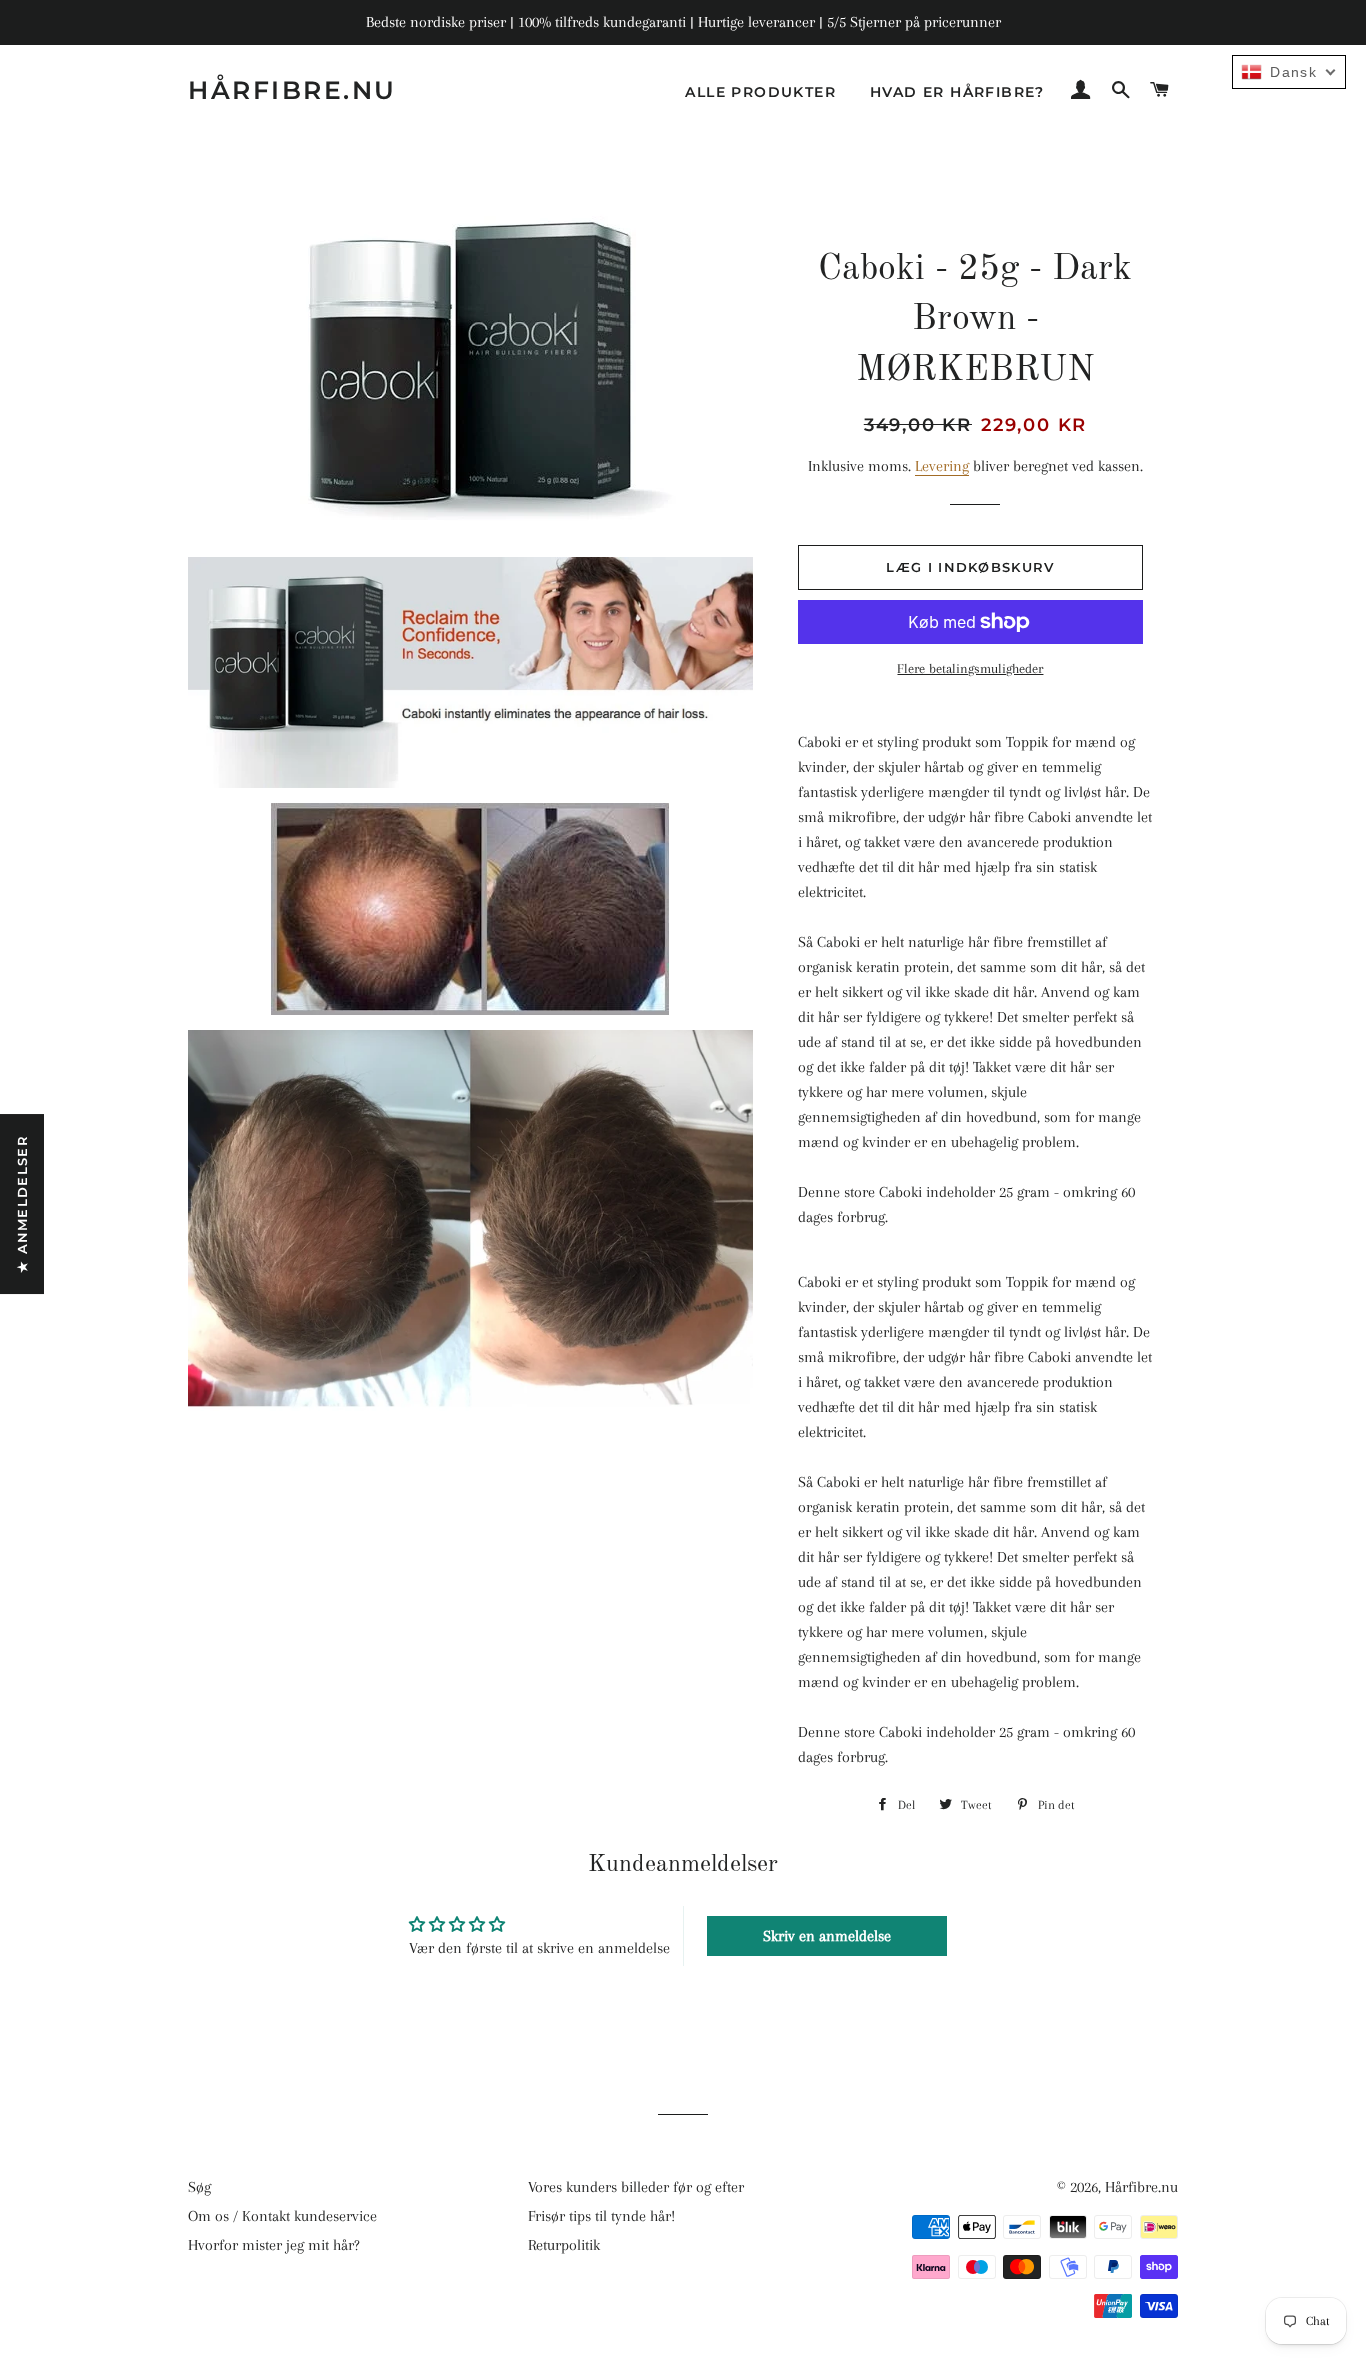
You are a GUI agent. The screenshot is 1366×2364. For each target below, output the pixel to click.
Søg (199, 2187)
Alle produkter (760, 92)
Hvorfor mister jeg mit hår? (274, 2245)
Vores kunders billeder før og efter (636, 2187)
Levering (942, 466)
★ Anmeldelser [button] (22, 1204)
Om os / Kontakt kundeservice (282, 2216)
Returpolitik (564, 2245)
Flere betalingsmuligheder (970, 668)
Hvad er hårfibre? (957, 92)
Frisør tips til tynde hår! (601, 2216)
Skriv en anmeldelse (827, 1936)
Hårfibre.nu (292, 90)
